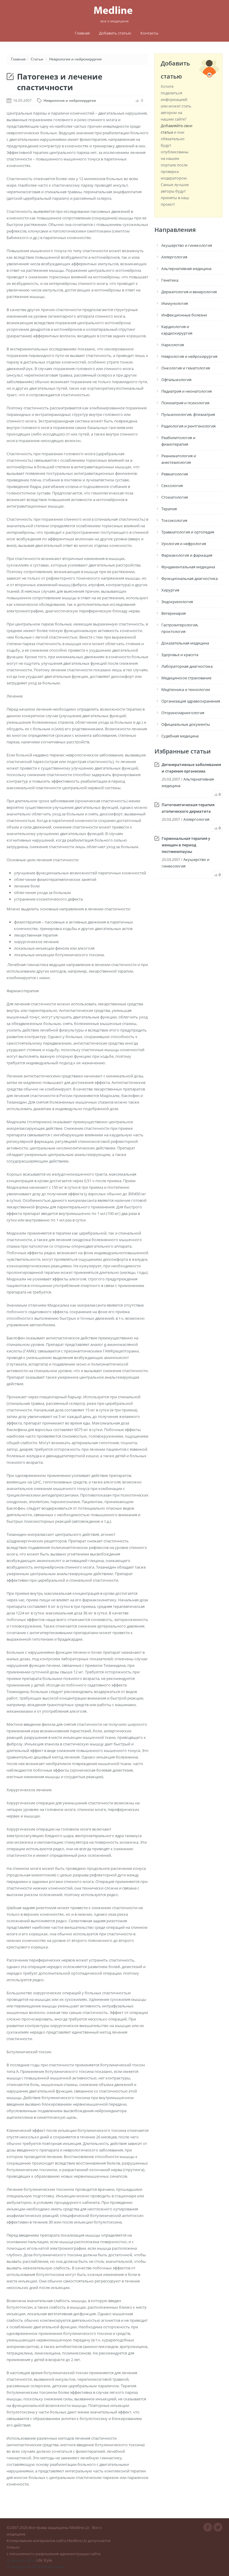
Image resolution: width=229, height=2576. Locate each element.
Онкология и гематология (186, 368)
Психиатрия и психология (185, 403)
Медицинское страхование (186, 678)
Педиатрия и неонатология (187, 391)
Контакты (149, 33)
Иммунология (175, 303)
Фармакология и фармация (187, 555)
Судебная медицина (180, 736)
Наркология (173, 345)
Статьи (37, 59)
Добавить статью (115, 33)
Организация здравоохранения (191, 701)
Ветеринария (174, 613)
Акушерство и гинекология (187, 245)
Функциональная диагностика (189, 578)
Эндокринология (177, 602)
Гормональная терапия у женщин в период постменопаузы (186, 845)
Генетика (170, 280)
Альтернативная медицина (186, 269)
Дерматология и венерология (189, 292)
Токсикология (174, 520)
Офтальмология (176, 380)
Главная (82, 33)
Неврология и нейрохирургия (75, 59)
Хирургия (170, 590)
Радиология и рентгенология (188, 426)
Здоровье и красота (180, 655)
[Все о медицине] (114, 10)
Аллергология (174, 257)
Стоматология (175, 497)
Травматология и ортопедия (188, 532)
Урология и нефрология (184, 544)
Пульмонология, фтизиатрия (188, 414)
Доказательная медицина (185, 643)
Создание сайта (21, 2560)
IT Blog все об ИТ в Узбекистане (35, 2567)
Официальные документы (186, 724)
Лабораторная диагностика (187, 666)
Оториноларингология (183, 713)
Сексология (172, 486)
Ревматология (175, 474)
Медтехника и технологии (186, 689)
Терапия (169, 509)
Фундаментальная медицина (188, 567)
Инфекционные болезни (184, 315)
